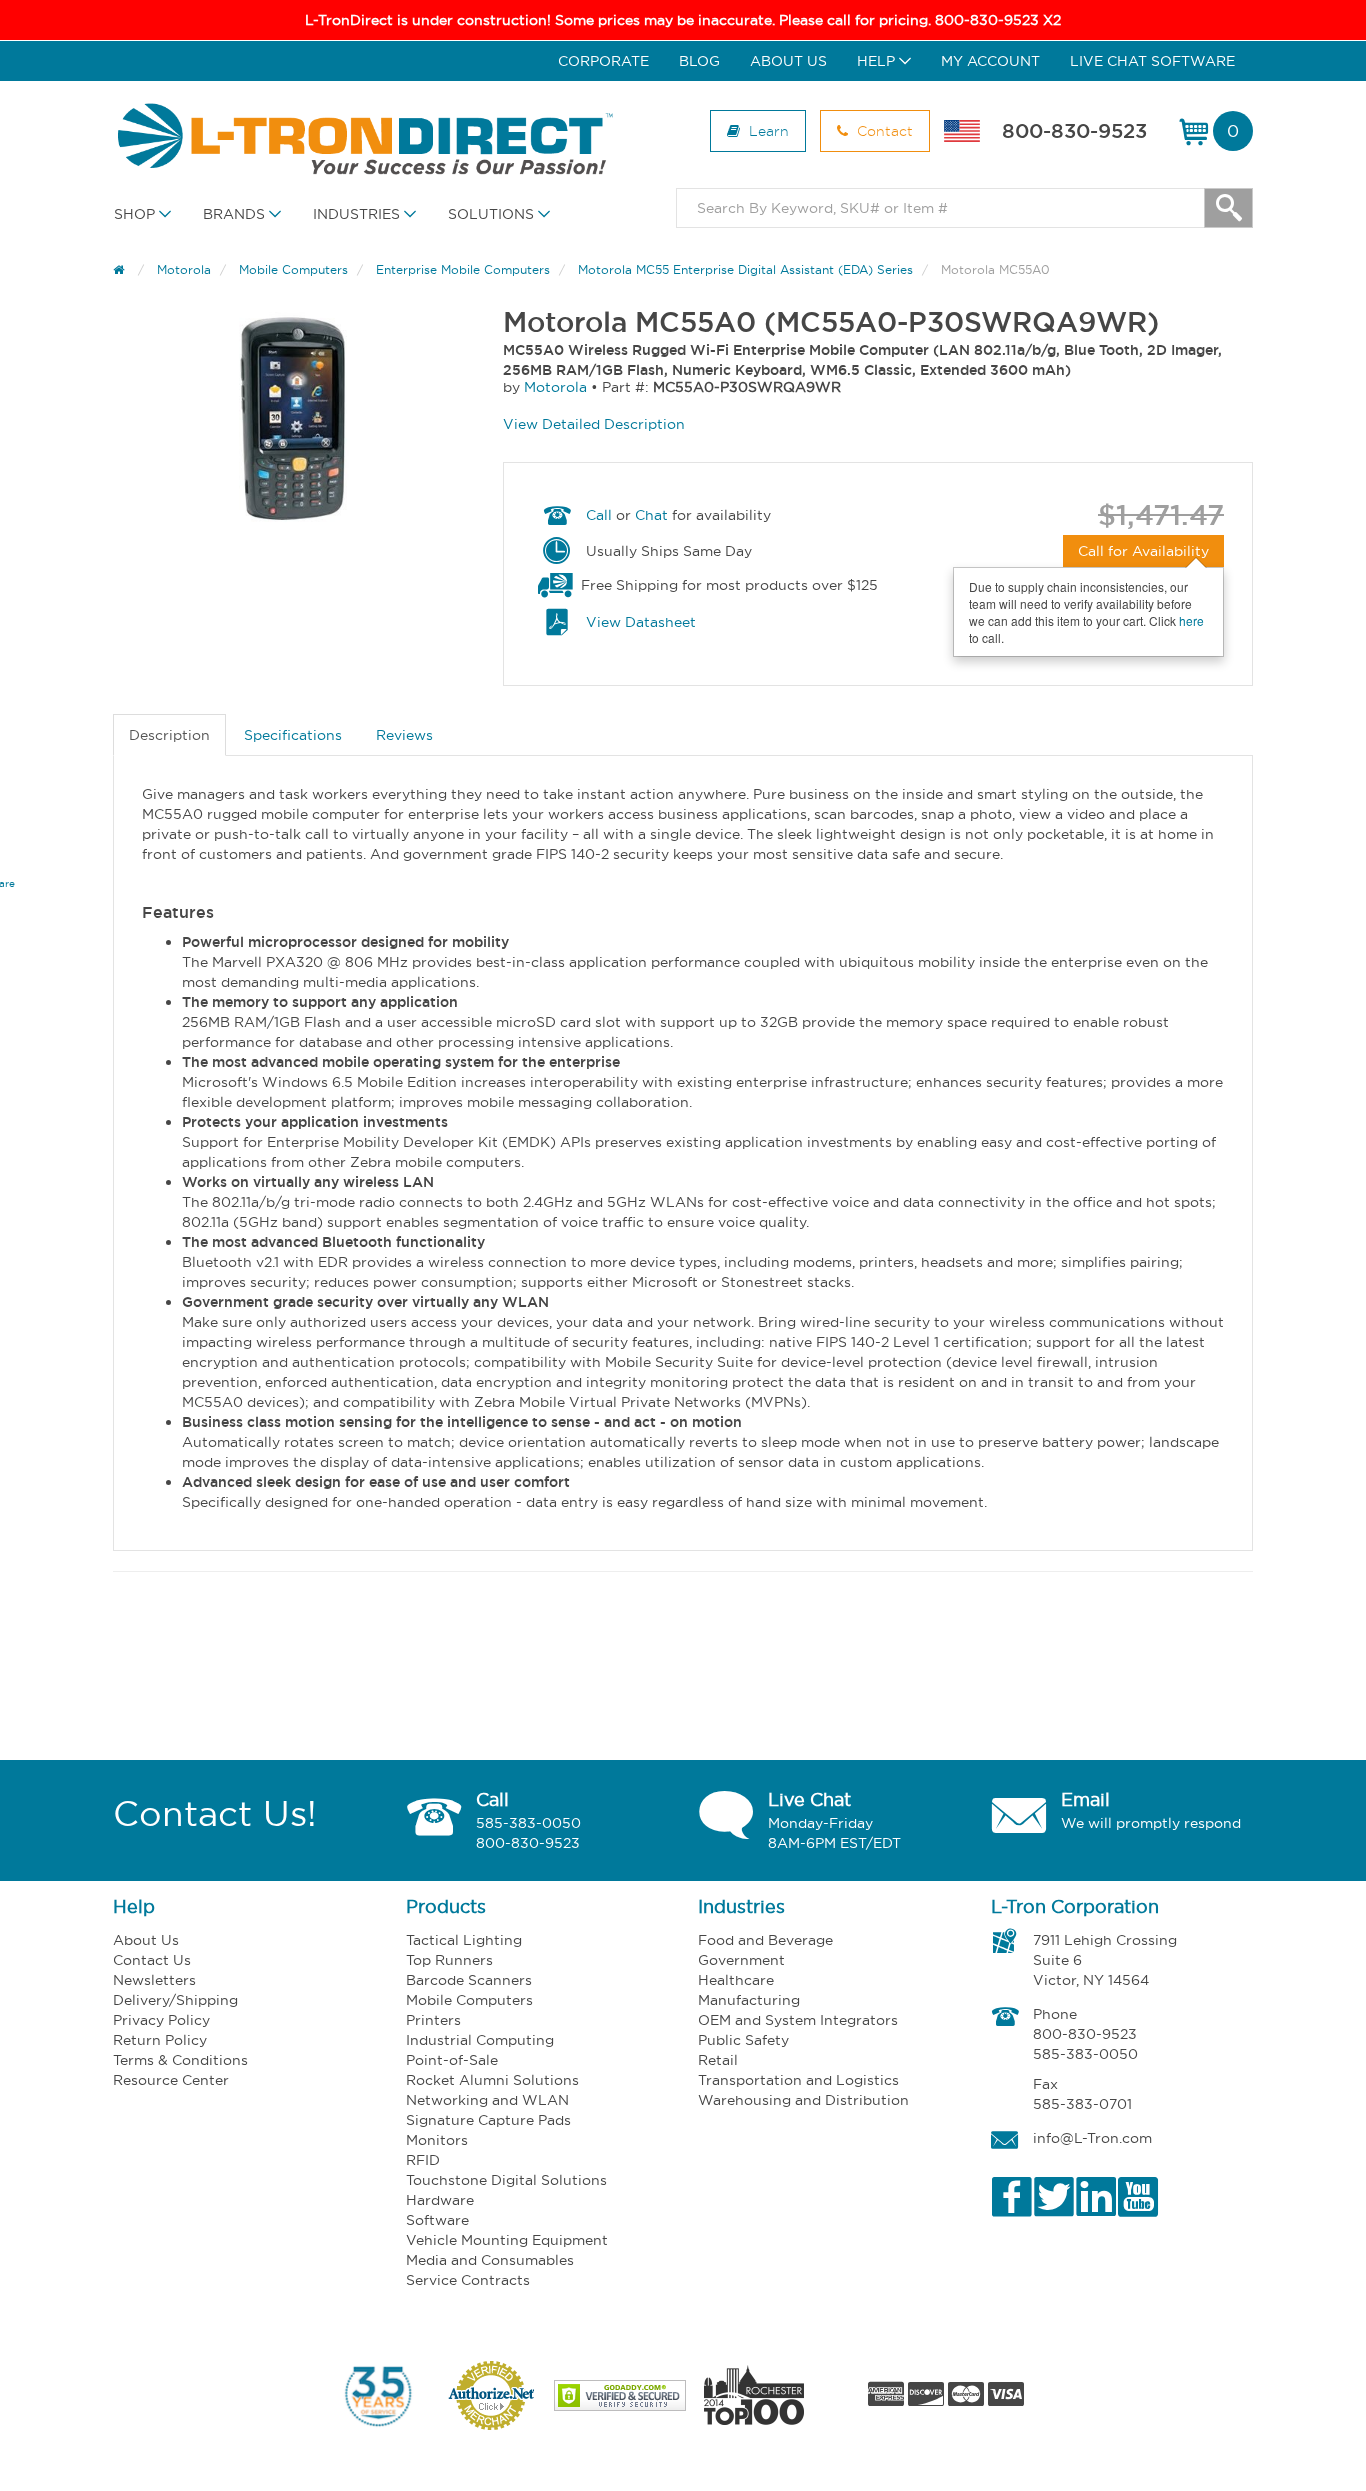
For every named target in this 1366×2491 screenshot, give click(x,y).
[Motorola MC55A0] (293, 418)
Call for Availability (1143, 551)
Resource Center (171, 2080)
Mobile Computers (469, 2000)
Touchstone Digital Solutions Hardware (506, 2190)
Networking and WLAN (487, 2100)
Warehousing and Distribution (803, 2100)
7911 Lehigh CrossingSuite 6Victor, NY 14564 (1105, 1960)
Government (741, 1960)
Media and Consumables (490, 2260)
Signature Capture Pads (488, 2120)
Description (169, 735)
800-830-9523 (1074, 131)
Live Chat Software (1152, 61)
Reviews (404, 735)
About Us (788, 61)
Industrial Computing (480, 2040)
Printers (433, 2020)
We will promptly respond (1151, 1823)
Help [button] (878, 61)
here (1191, 620)
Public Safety (743, 2040)
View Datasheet (641, 622)
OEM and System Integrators (798, 2020)
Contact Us (152, 1960)
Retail (718, 2060)
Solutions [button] (493, 214)
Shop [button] (136, 214)
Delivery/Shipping (175, 2000)
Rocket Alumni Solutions (492, 2080)
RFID (423, 2160)
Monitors (437, 2140)
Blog (699, 61)
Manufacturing (749, 2000)
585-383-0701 (1082, 2104)
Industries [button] (358, 214)
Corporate (603, 61)
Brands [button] (236, 214)
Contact (883, 130)
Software (437, 2220)
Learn (767, 130)
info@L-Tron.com (1092, 2138)
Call (599, 515)
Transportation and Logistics (798, 2080)
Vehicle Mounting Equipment (507, 2240)
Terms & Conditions (180, 2060)
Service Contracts (468, 2280)
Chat (651, 515)
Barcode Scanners (469, 1980)
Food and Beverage (765, 1940)
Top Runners (449, 1960)
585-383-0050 (528, 1823)
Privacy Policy (161, 2020)
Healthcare (736, 1980)
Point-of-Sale (452, 2060)
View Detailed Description (594, 424)
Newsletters (154, 1980)
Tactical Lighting (464, 1940)
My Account (990, 61)
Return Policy (160, 2040)
